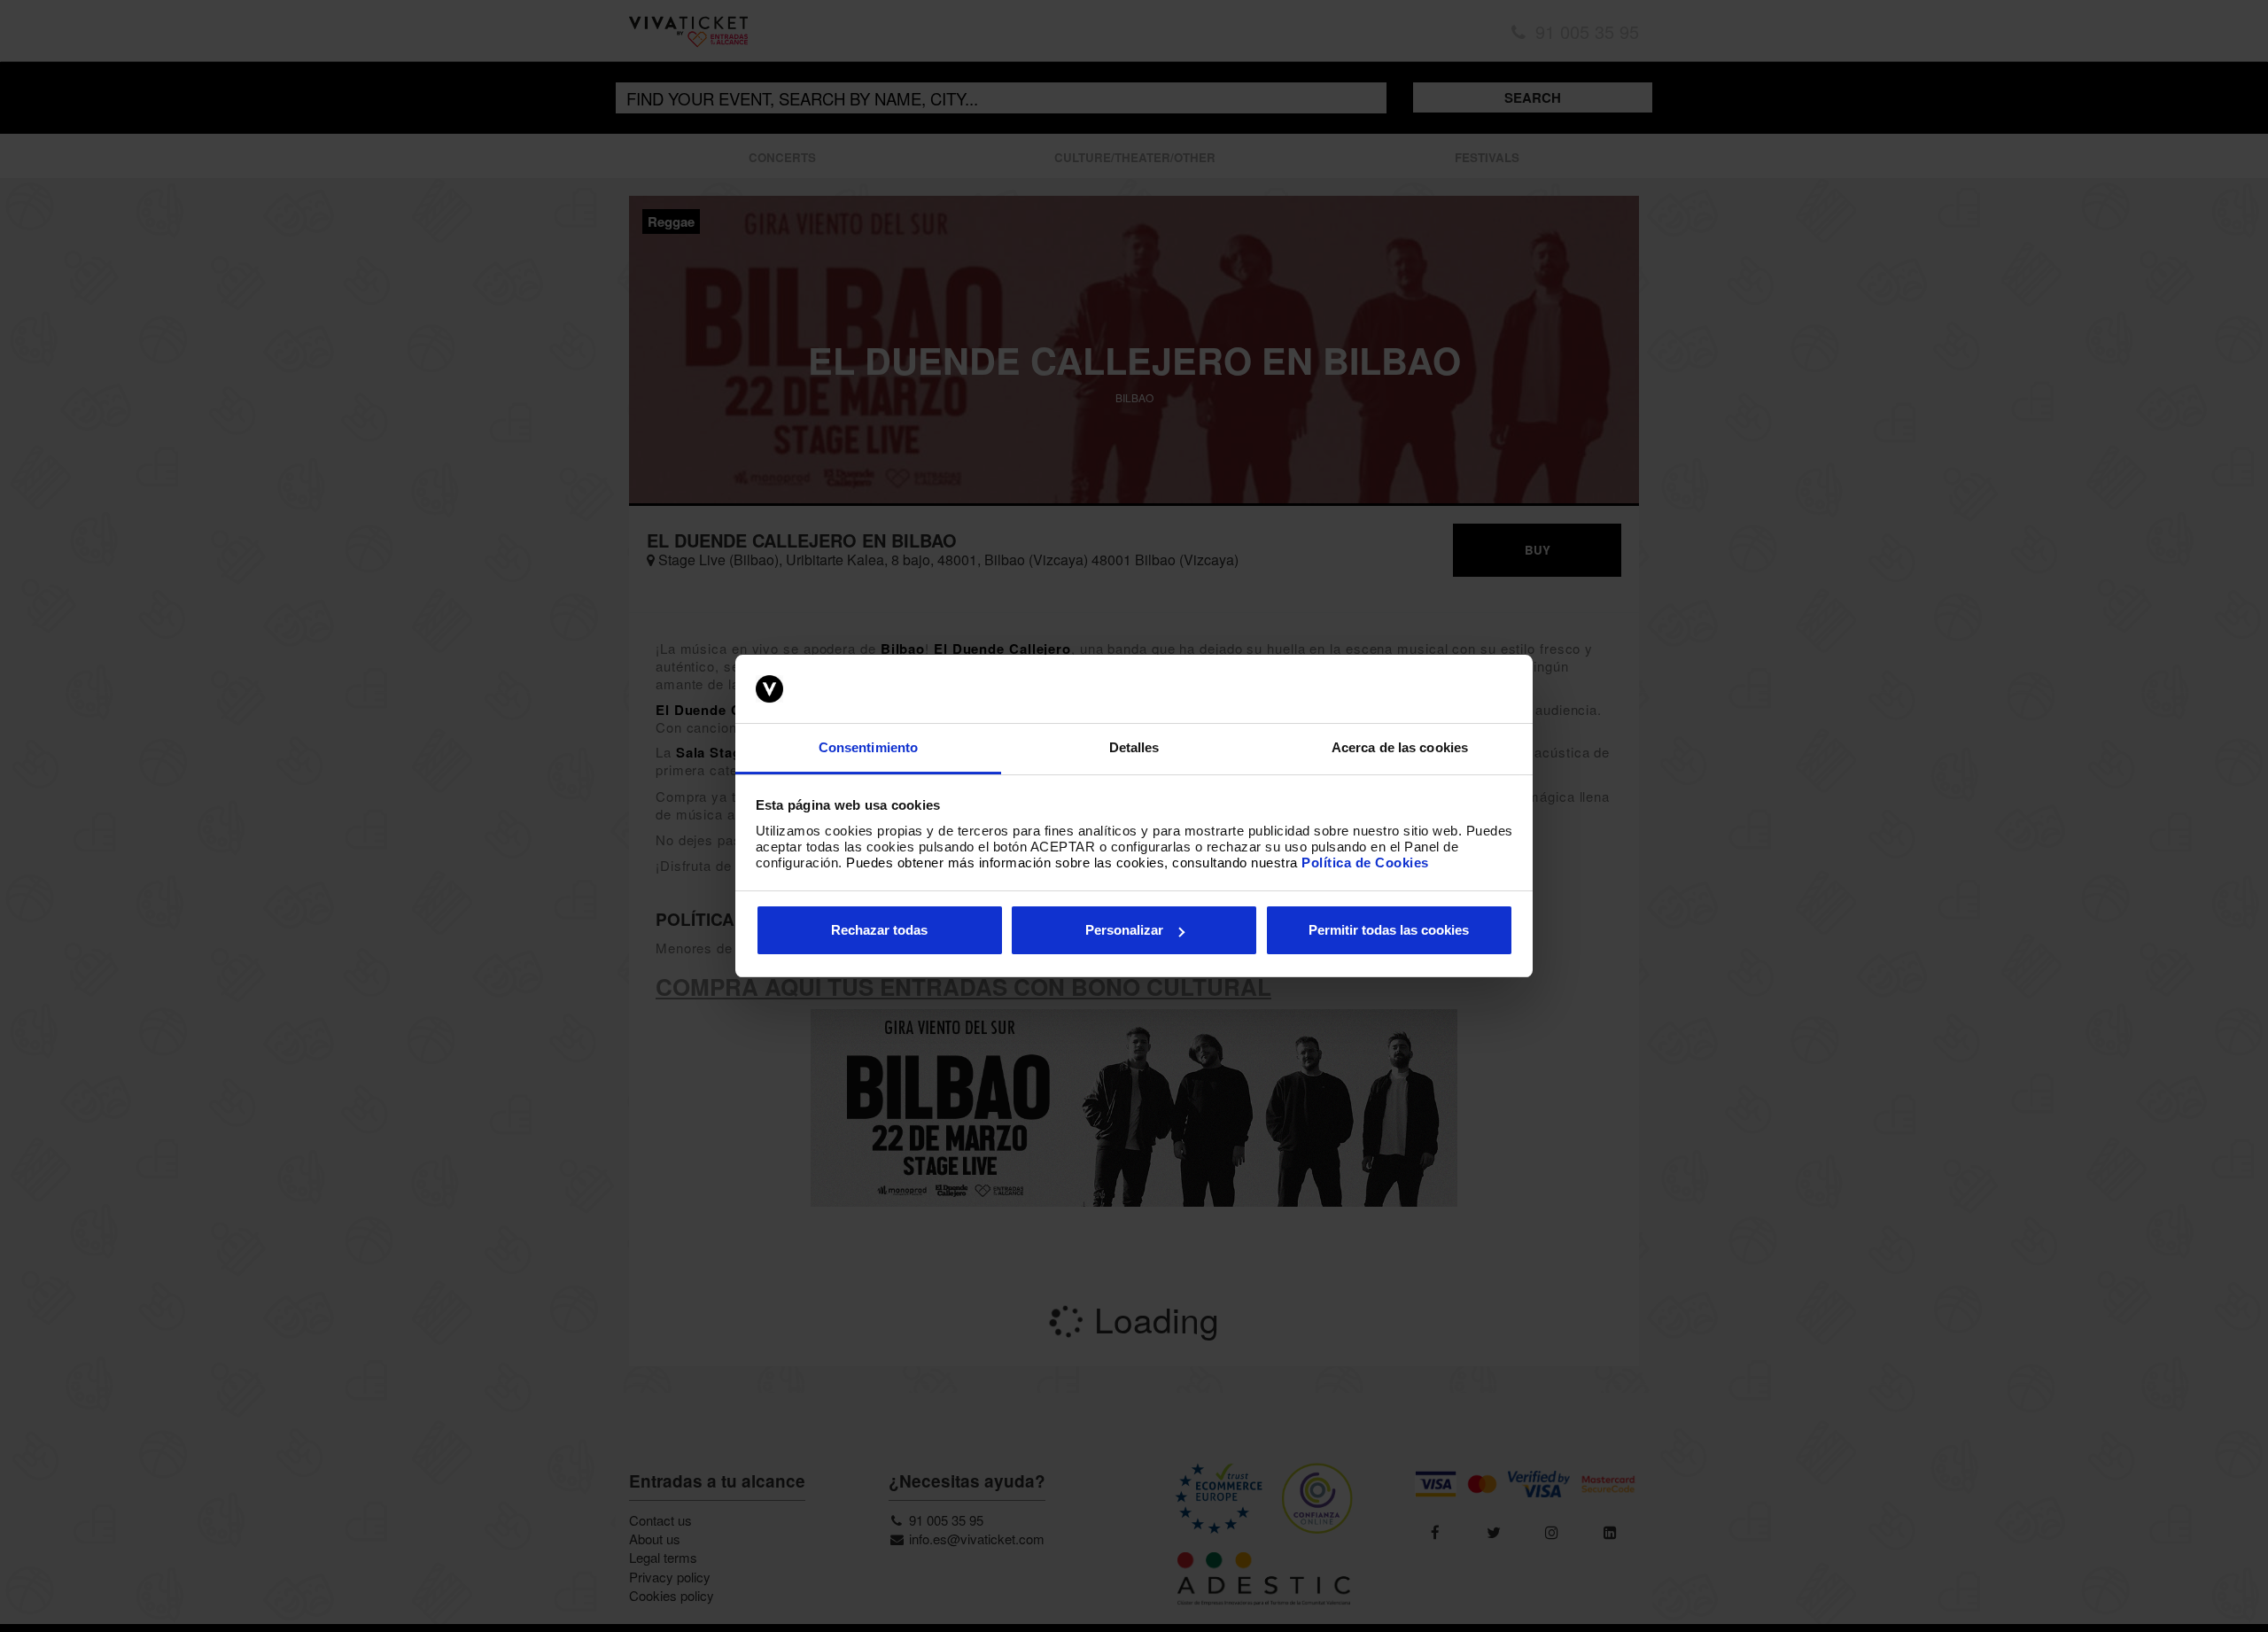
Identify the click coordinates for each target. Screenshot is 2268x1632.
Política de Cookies (1365, 863)
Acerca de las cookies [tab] (1400, 747)
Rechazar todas (879, 930)
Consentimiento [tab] (868, 747)
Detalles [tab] (1134, 747)
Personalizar (1124, 930)
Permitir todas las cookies (1389, 930)
